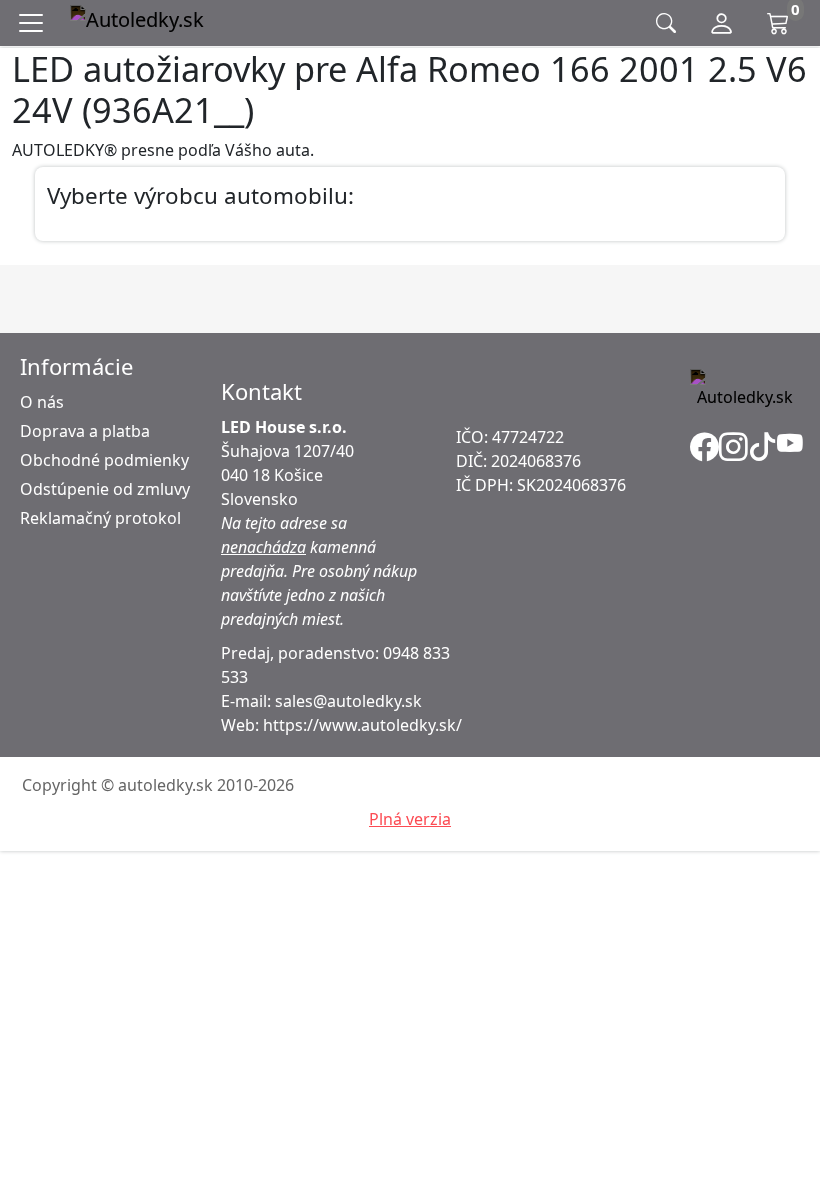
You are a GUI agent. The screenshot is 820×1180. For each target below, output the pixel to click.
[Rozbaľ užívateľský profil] (721, 23)
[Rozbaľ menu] (35, 23)
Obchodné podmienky (104, 460)
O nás (42, 402)
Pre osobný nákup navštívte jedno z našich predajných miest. (319, 595)
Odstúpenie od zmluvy (105, 489)
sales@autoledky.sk (348, 701)
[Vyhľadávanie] (666, 23)
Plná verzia (410, 819)
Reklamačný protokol (100, 518)
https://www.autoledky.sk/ (362, 725)
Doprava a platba (85, 431)
